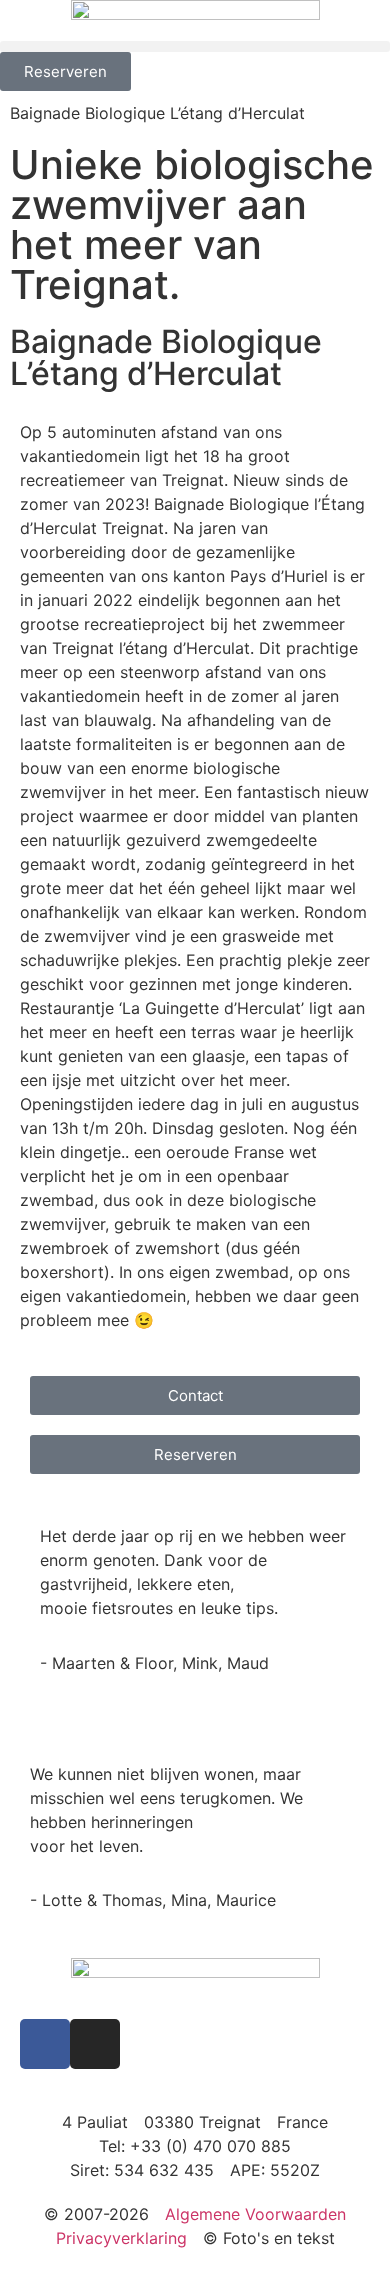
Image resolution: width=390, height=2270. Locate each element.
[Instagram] (95, 2044)
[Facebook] (45, 2044)
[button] (195, 46)
